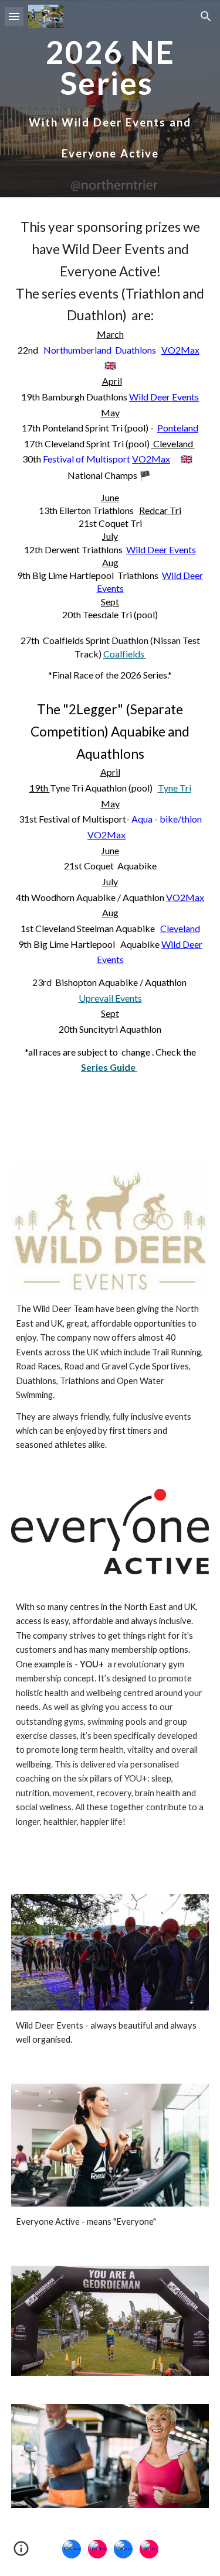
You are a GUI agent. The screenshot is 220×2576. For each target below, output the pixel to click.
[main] (110, 99)
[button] (14, 16)
